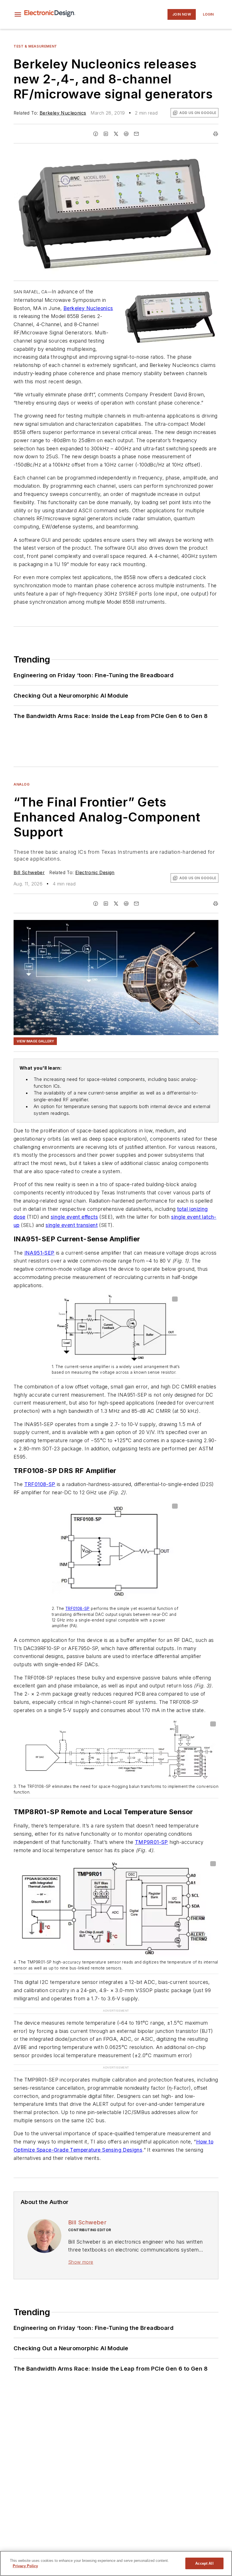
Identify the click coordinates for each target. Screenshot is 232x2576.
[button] (18, 14)
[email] (136, 134)
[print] (216, 134)
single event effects (74, 1217)
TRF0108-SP (40, 1484)
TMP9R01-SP (152, 1842)
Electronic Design (95, 872)
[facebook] (96, 134)
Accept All (204, 2563)
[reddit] (126, 134)
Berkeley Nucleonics (63, 113)
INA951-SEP (39, 1253)
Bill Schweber (29, 872)
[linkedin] (106, 134)
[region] (116, 2563)
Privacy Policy (25, 2566)
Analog (22, 784)
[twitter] (116, 134)
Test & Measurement (35, 46)
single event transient (72, 1225)
